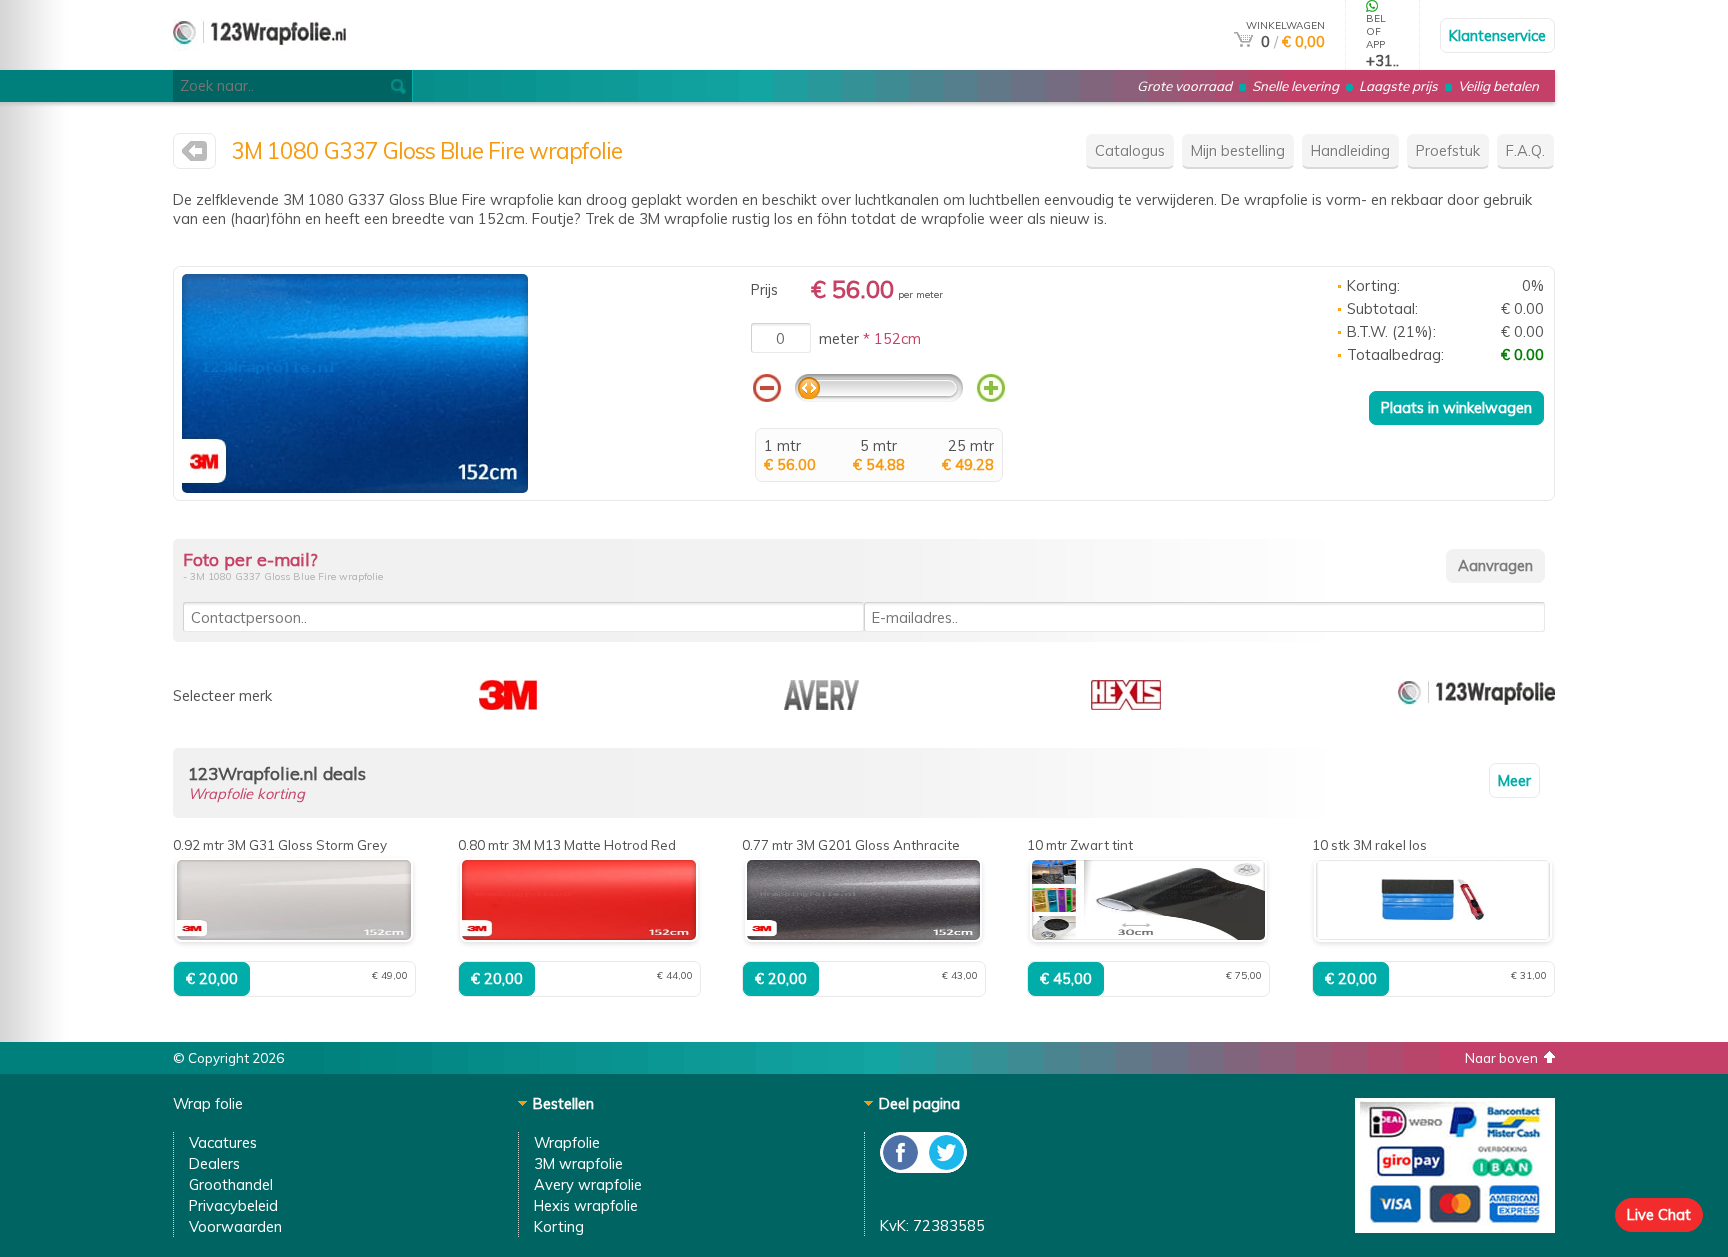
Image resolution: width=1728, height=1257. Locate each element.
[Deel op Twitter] (945, 1167)
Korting (559, 1226)
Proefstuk (1448, 150)
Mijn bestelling (1238, 150)
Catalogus (1130, 150)
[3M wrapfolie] (194, 155)
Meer (1514, 780)
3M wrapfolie (578, 1163)
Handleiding (1350, 150)
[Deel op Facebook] (901, 1167)
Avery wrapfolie (588, 1184)
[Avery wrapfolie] (821, 704)
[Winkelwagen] (1243, 41)
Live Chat (1659, 1214)
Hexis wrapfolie (586, 1205)
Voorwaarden (235, 1226)
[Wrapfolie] (259, 61)
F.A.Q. (1525, 150)
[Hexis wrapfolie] (1126, 704)
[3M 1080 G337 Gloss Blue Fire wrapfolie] (355, 487)
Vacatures (223, 1142)
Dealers (214, 1163)
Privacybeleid (233, 1205)
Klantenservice (1497, 35)
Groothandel (231, 1184)
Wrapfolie (567, 1142)
